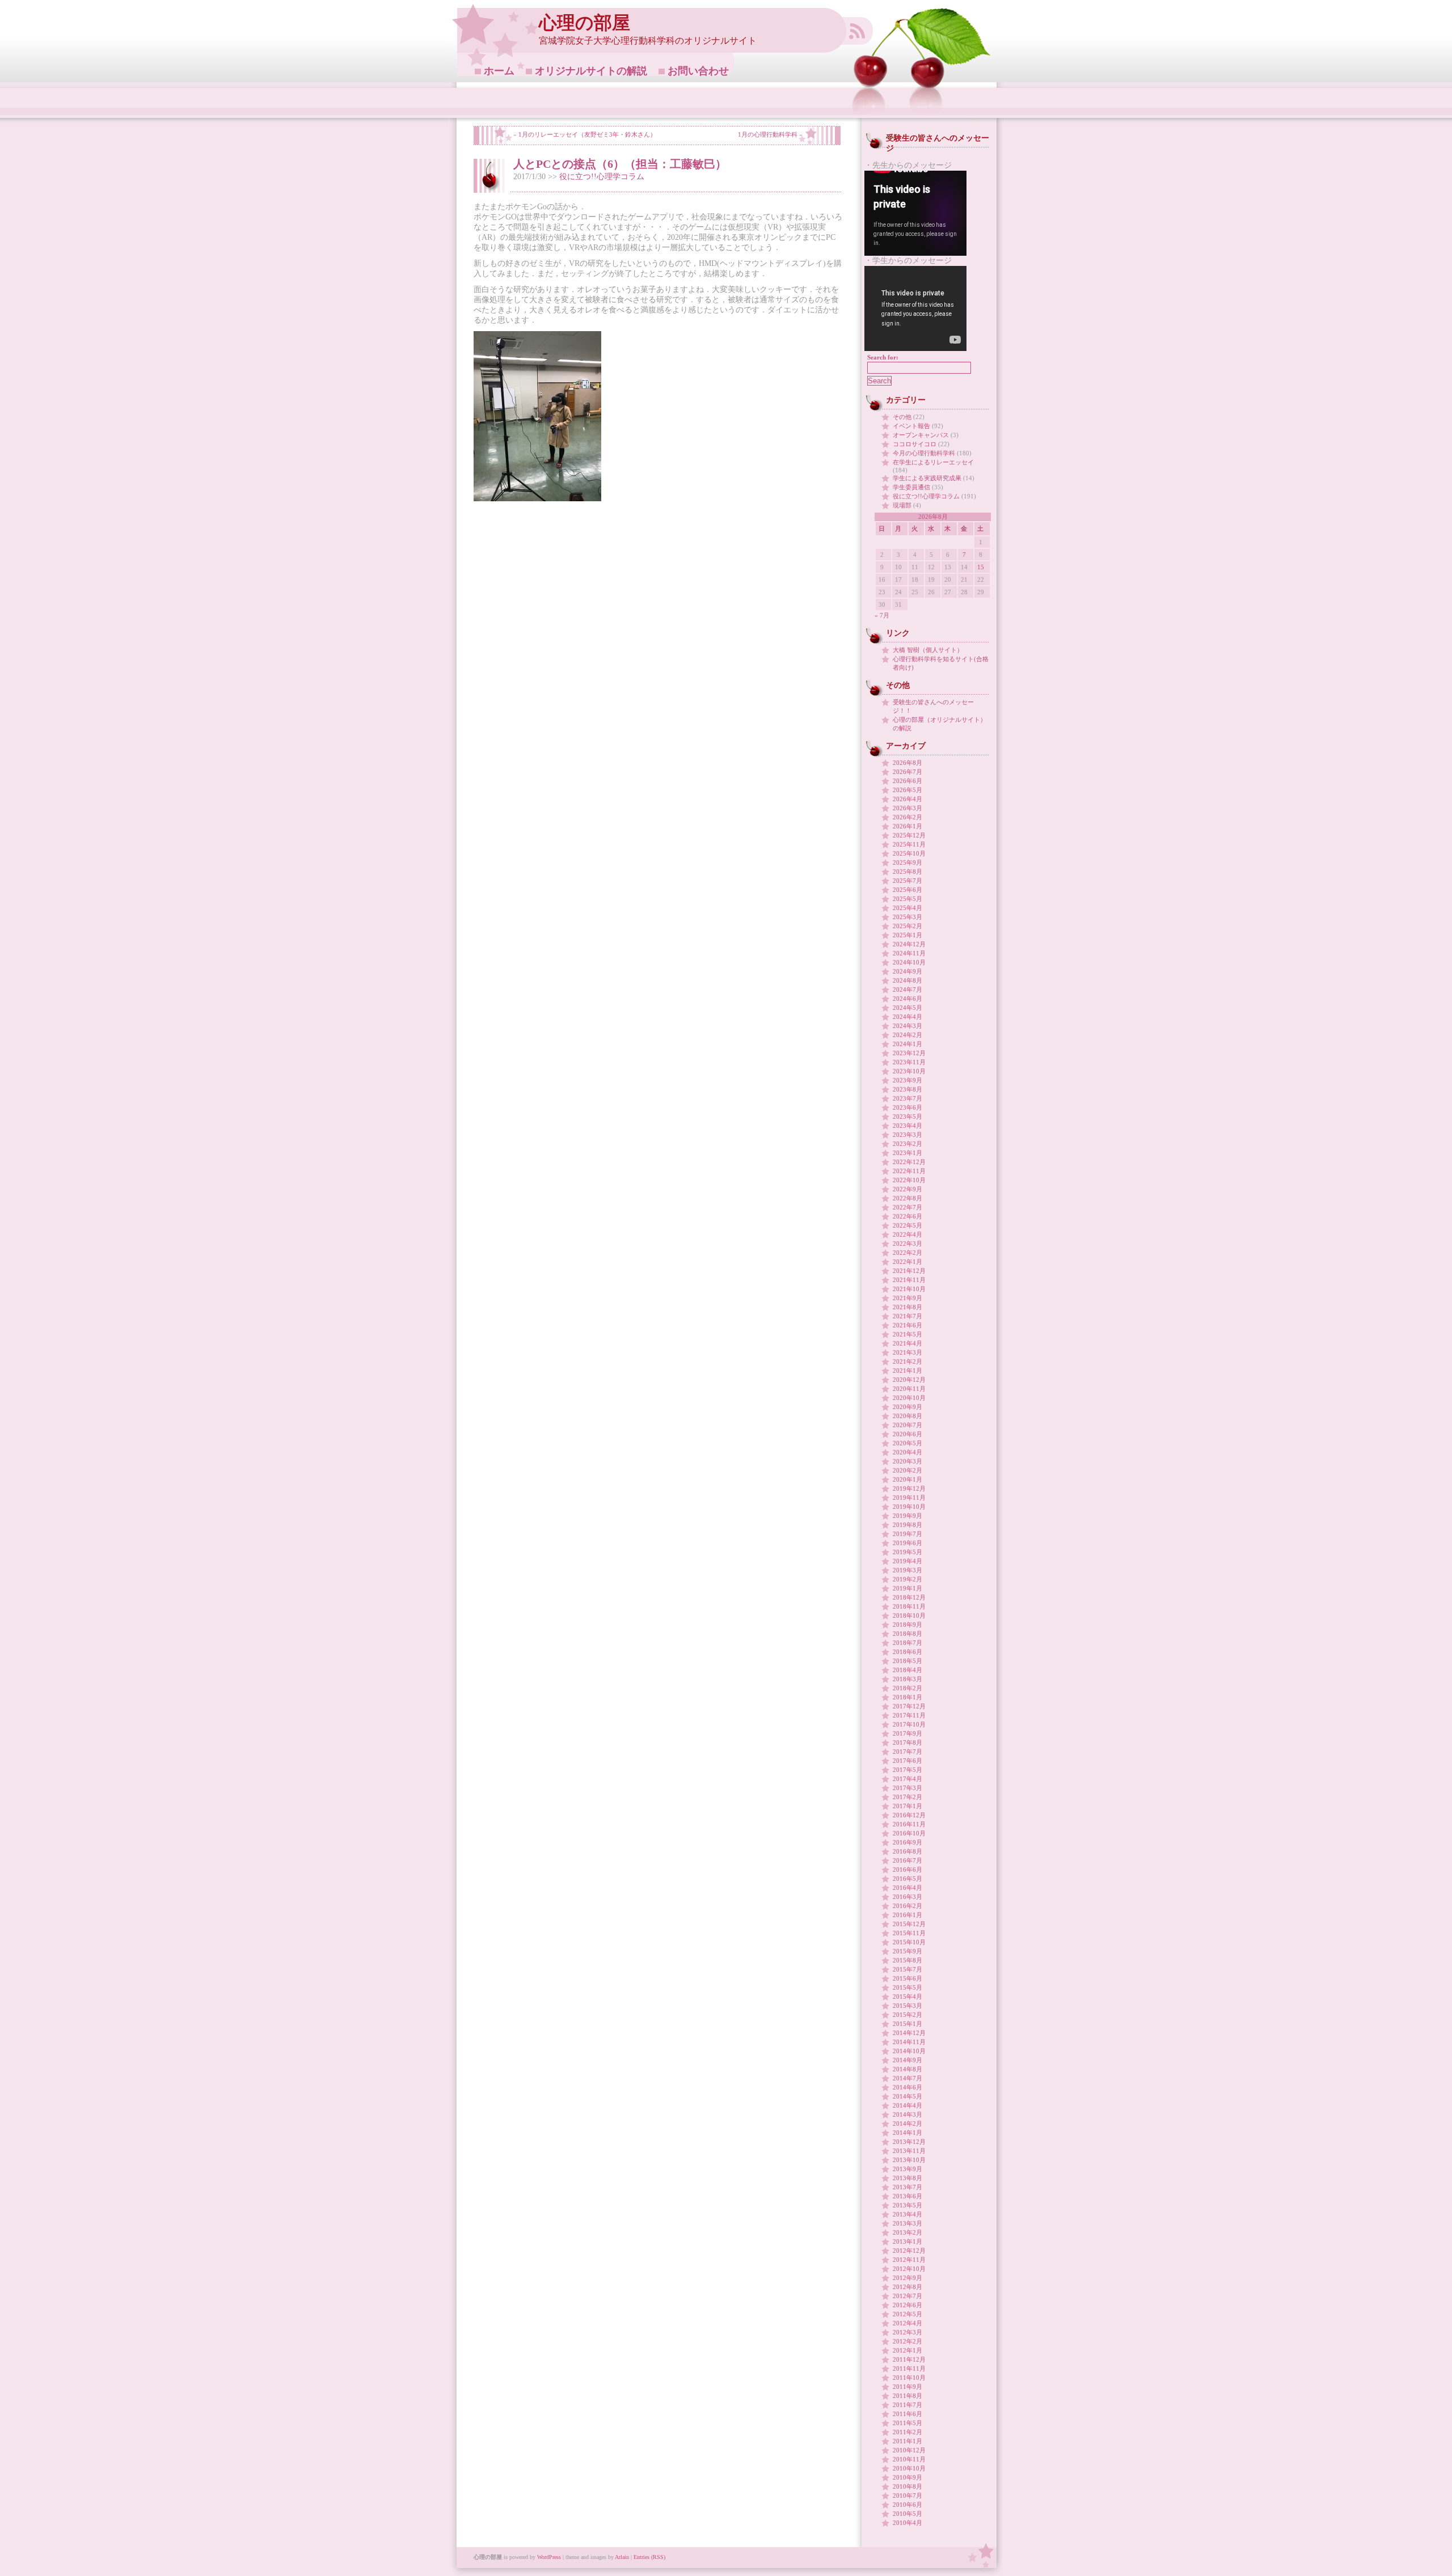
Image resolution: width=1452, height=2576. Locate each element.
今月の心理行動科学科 (924, 453)
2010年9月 (907, 2477)
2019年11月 (909, 1498)
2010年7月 (907, 2495)
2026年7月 (907, 772)
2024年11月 (909, 953)
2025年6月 (907, 890)
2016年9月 (907, 1842)
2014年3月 (907, 2114)
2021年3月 (907, 1352)
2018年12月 (909, 1597)
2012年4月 (907, 2323)
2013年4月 (907, 2214)
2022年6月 (907, 1216)
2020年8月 (907, 1416)
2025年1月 (907, 935)
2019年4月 (907, 1561)
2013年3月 (907, 2223)
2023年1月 (907, 1153)
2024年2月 (907, 1035)
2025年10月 (909, 853)
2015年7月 (907, 1969)
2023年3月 (907, 1135)
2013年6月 (907, 2196)
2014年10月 (909, 2051)
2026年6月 (907, 781)
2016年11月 (909, 1824)
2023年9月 (907, 1080)
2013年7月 (907, 2187)
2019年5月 (907, 1552)
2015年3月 (907, 2006)
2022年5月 (907, 1225)
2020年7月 (907, 1425)
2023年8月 (907, 1089)
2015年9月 (907, 1951)
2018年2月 (907, 1688)
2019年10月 (909, 1507)
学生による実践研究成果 (927, 478)
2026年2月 (907, 817)
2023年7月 (907, 1098)
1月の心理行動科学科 (768, 134)
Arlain (622, 2557)
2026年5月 (907, 790)
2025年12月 (909, 835)
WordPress (549, 2557)
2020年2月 (907, 1470)
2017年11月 (909, 1715)
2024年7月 (907, 989)
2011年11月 (909, 2368)
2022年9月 (907, 1189)
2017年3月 (907, 1788)
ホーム (499, 71)
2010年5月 (907, 2514)
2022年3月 (907, 1243)
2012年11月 (909, 2260)
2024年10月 (909, 962)
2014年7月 (907, 2078)
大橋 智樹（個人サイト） (928, 650)
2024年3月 (907, 1026)
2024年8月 (907, 980)
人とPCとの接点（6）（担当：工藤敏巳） (620, 164)
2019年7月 (907, 1534)
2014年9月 (907, 2060)
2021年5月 (907, 1334)
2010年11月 (909, 2459)
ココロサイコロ (915, 444)
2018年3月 (907, 1679)
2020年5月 (907, 1443)
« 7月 (882, 615)
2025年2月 (907, 926)
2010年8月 (907, 2486)
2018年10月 (909, 1615)
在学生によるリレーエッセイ (933, 462)
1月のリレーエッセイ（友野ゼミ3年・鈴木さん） (587, 134)
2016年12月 (909, 1815)
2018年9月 (907, 1625)
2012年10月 (909, 2269)
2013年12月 (909, 2142)
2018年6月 (907, 1652)
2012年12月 (909, 2251)
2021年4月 (907, 1343)
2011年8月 (907, 2396)
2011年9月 (907, 2387)
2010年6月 (907, 2505)
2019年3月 (907, 1570)
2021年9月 (907, 1298)
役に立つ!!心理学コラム (602, 177)
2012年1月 (907, 2350)
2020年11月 (909, 1389)
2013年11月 (909, 2151)
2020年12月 (909, 1380)
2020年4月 (907, 1452)
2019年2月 (907, 1579)
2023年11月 (909, 1062)
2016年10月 (909, 1833)
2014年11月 (909, 2042)
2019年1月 (907, 1588)
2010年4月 (907, 2523)
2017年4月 (907, 1779)
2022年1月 (907, 1262)
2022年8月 (907, 1198)
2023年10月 (909, 1071)
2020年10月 (909, 1398)
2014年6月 (907, 2087)
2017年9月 (907, 1733)
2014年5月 (907, 2096)
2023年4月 (907, 1126)
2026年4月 (907, 799)
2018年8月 (907, 1634)
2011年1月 (907, 2441)
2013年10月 (909, 2160)
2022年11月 (909, 1171)
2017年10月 (909, 1724)
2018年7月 (907, 1643)
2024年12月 (909, 944)
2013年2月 (907, 2232)
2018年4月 (907, 1670)
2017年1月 (907, 1806)
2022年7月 (907, 1207)
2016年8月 (907, 1851)
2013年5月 (907, 2205)
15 (981, 567)
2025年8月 (907, 872)
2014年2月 (907, 2124)
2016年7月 (907, 1860)
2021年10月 (909, 1289)
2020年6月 (907, 1434)
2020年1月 (907, 1479)
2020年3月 (907, 1461)
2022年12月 (909, 1162)
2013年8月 (907, 2178)
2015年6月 (907, 1978)
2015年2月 (907, 2015)
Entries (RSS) (649, 2557)
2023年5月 (907, 1116)
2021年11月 (909, 1280)
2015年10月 (909, 1942)
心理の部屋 (584, 23)
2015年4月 (907, 1996)
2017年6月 (907, 1761)
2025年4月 (907, 908)
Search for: (883, 357)
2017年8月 (907, 1742)
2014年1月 (907, 2133)
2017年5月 (907, 1770)
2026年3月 (907, 808)
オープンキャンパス (921, 435)
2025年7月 (907, 881)
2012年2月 (907, 2341)
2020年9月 (907, 1407)
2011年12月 (909, 2359)
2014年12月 (909, 2033)
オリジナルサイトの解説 (591, 71)
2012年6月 (907, 2305)
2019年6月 (907, 1543)
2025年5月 (907, 899)
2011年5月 (907, 2423)
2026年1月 (907, 826)
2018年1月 (907, 1697)
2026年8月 (907, 763)
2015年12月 (909, 1924)
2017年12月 (909, 1706)
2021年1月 (907, 1371)
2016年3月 (907, 1897)
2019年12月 (909, 1488)
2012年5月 (907, 2314)
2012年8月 (907, 2287)
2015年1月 (907, 2024)
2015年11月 (909, 1933)
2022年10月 (909, 1180)
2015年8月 (907, 1960)
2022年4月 (907, 1234)
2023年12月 (909, 1053)
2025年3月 (907, 917)
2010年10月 (909, 2468)
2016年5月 (907, 1879)
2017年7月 (907, 1752)
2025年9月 (907, 862)
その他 (902, 417)
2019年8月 (907, 1525)
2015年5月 (907, 1987)
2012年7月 (907, 2296)
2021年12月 (909, 1271)
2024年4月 (907, 1017)
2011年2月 (907, 2432)
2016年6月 (907, 1869)
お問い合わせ (698, 71)
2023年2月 (907, 1144)
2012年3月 (907, 2332)
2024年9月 (907, 971)
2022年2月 (907, 1253)
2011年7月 (907, 2405)
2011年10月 (909, 2378)
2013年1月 (907, 2241)
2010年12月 (909, 2450)
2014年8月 (907, 2069)
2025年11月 (909, 844)
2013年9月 (907, 2169)
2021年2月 (907, 1361)
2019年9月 (907, 1516)
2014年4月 (907, 2105)
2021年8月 (907, 1307)
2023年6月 (907, 1107)
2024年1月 (907, 1044)
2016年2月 (907, 1906)
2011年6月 (907, 2414)
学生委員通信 (911, 487)
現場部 (902, 505)
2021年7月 (907, 1316)
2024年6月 (907, 999)
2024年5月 (907, 1008)
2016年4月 (907, 1888)
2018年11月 (909, 1606)
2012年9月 (907, 2278)
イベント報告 (911, 426)
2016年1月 (907, 1915)
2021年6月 (907, 1325)
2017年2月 (907, 1797)
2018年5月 (907, 1661)
